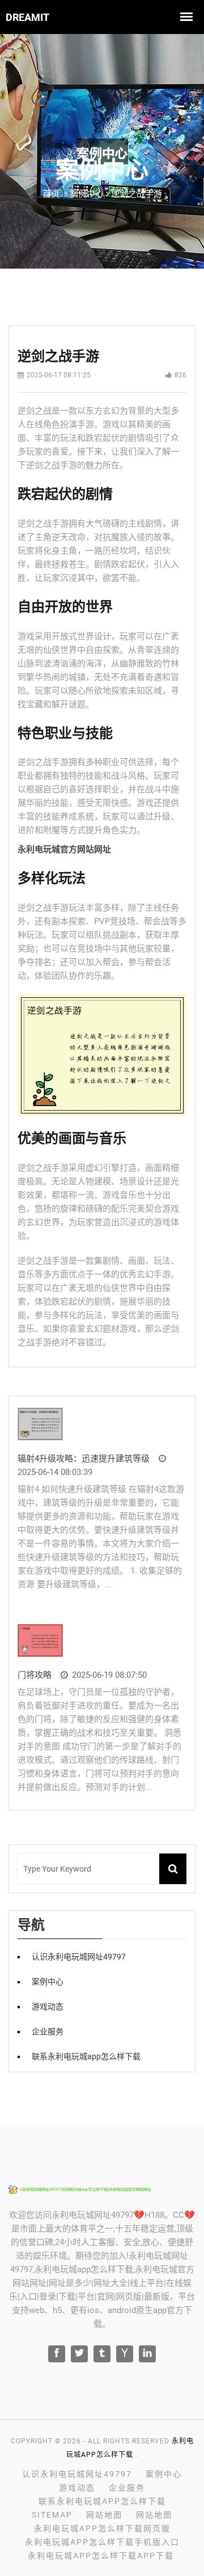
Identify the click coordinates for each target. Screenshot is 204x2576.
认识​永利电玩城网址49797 (79, 1957)
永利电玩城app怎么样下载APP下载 (101, 2556)
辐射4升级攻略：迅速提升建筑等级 (84, 1459)
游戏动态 (48, 2007)
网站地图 (104, 2515)
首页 (51, 194)
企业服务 (48, 2031)
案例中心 (48, 1982)
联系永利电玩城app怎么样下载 (86, 2056)
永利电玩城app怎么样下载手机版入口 (102, 2542)
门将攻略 (35, 1675)
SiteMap (52, 2515)
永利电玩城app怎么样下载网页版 (102, 2528)
